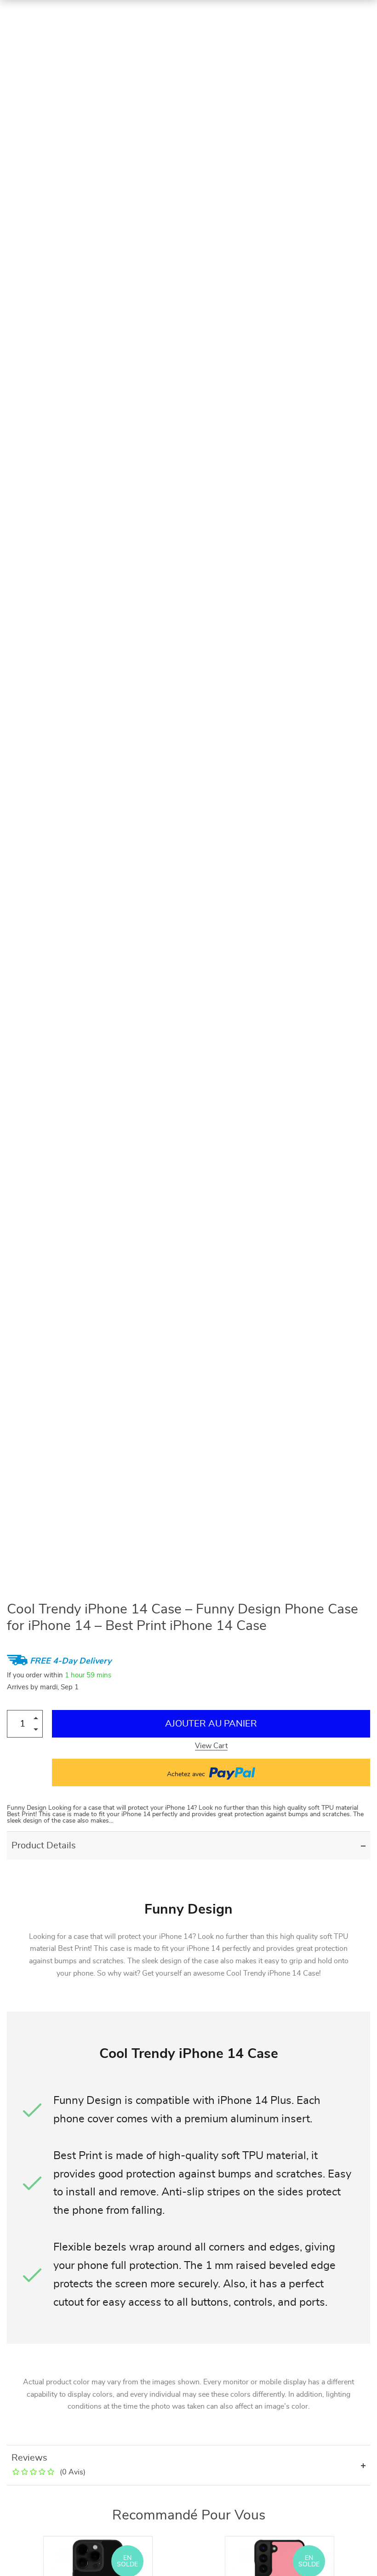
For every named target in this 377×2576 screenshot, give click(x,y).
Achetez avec (187, 1774)
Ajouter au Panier (211, 1724)
